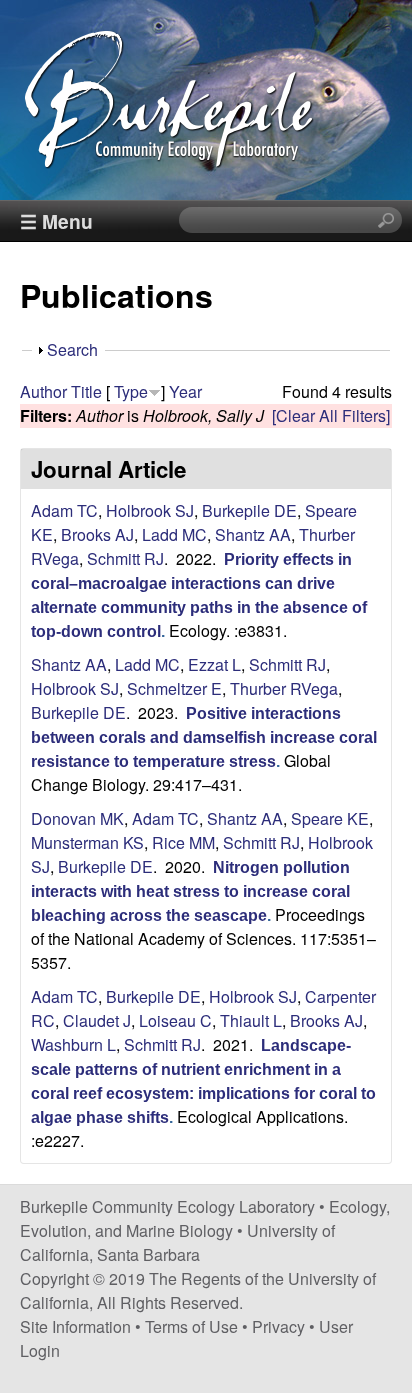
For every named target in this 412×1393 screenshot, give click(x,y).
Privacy (278, 1326)
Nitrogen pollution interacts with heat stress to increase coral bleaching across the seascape (190, 891)
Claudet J (97, 1020)
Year (185, 391)
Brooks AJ (97, 534)
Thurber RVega (284, 688)
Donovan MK (77, 818)
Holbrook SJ (150, 510)
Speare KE (330, 818)
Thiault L (251, 1020)
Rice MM (183, 842)
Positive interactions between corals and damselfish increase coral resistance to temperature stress (204, 737)
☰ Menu (56, 221)
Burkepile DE (249, 510)
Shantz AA (253, 534)
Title (86, 391)
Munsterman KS (87, 842)
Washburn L (73, 1044)
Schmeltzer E (174, 688)
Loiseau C (175, 1020)
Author (43, 391)
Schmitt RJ (125, 558)
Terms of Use (191, 1326)
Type (131, 391)
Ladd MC (174, 534)
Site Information (75, 1326)
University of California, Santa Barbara (177, 1242)
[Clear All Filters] (331, 415)
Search (72, 349)
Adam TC (64, 510)
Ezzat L (214, 664)
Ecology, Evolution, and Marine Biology (205, 1218)
